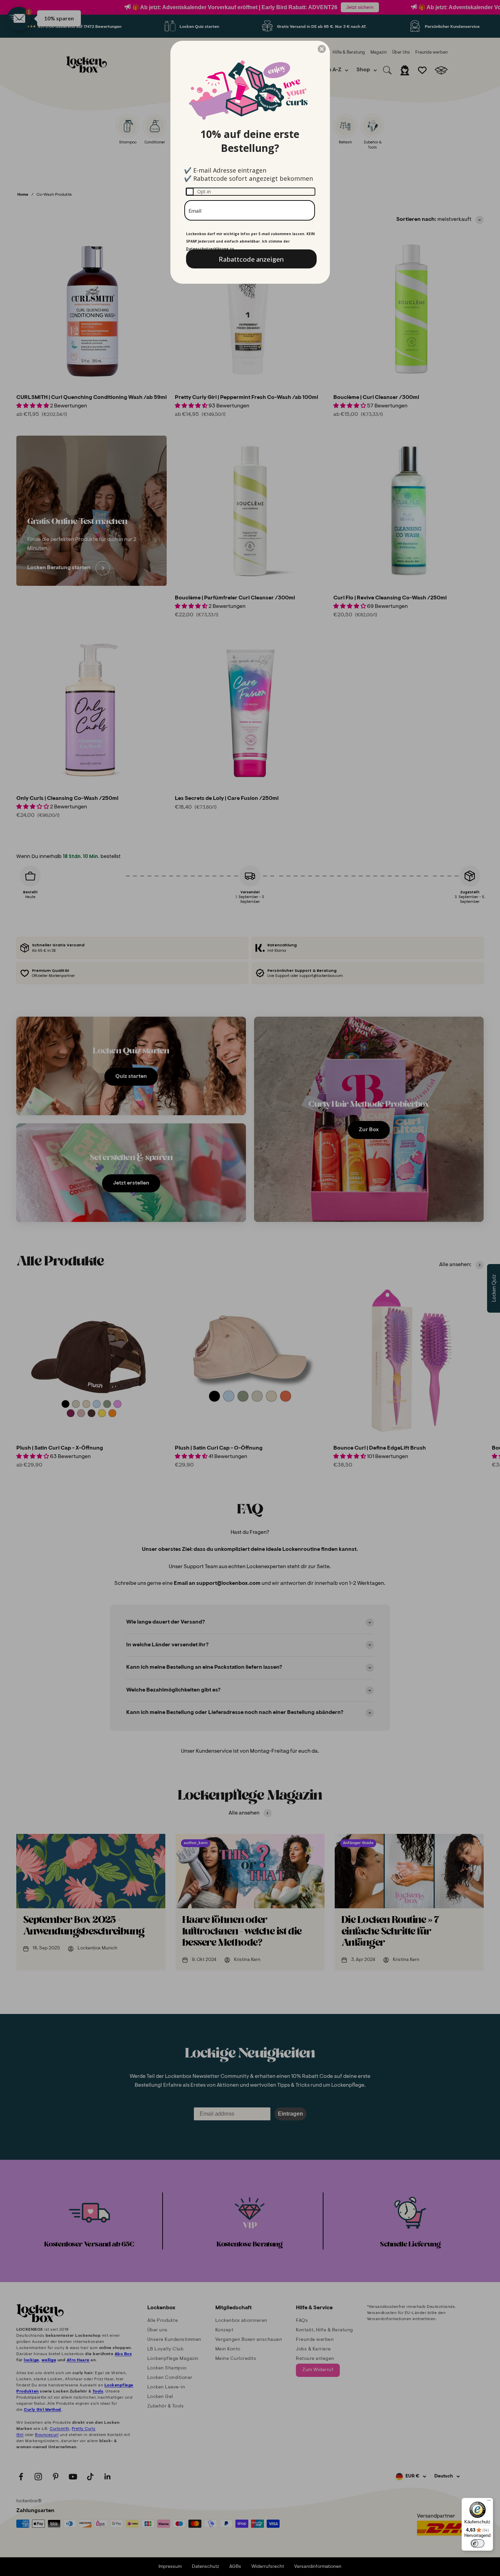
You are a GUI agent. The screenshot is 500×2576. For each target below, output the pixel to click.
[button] (322, 49)
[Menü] (489, 2502)
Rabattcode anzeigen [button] (251, 259)
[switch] (478, 2543)
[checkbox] (251, 192)
